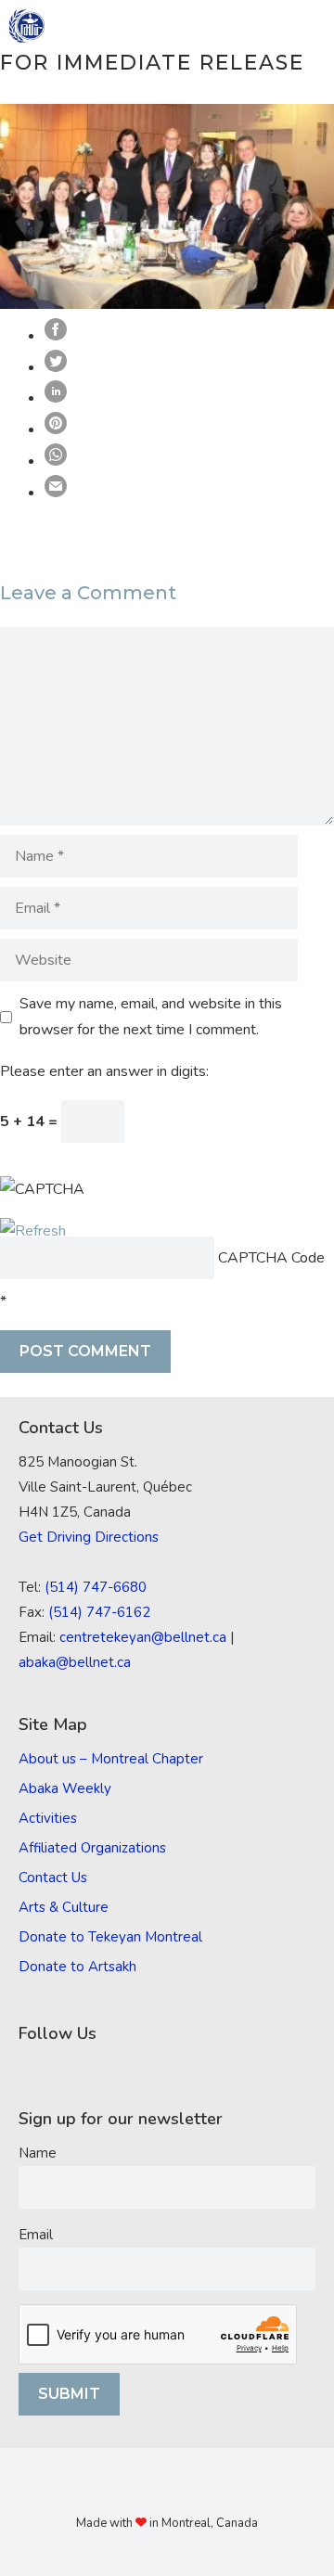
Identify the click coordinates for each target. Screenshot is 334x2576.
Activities (48, 1818)
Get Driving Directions (89, 1537)
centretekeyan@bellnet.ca (143, 1637)
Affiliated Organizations (92, 1848)
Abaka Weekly (65, 1788)
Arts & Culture (64, 1907)
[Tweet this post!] (56, 367)
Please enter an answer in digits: (104, 1071)
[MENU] (307, 26)
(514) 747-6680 (96, 1587)
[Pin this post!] (56, 429)
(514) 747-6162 (99, 1612)
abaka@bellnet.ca (75, 1662)
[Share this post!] (56, 336)
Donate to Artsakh (77, 1967)
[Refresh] (33, 1231)
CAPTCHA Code (271, 1258)
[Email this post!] (56, 493)
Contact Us (53, 1878)
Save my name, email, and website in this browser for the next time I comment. (151, 1017)
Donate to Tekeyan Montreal (110, 1937)
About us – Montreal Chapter (111, 1759)
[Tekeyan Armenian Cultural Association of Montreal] (27, 26)
